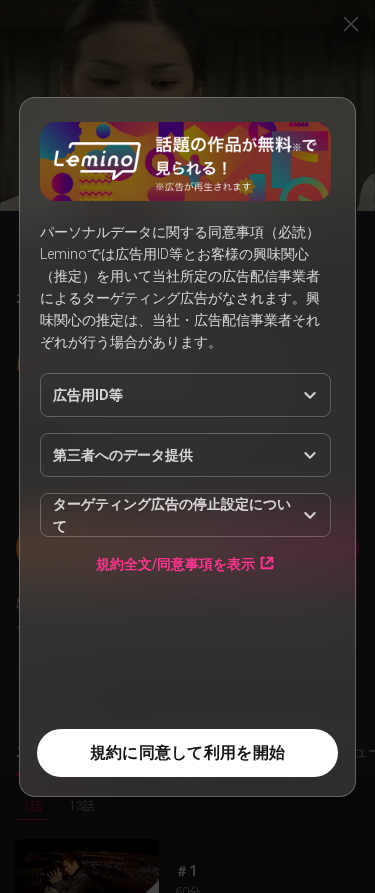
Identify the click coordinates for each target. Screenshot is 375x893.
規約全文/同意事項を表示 (175, 563)
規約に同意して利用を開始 (187, 752)
